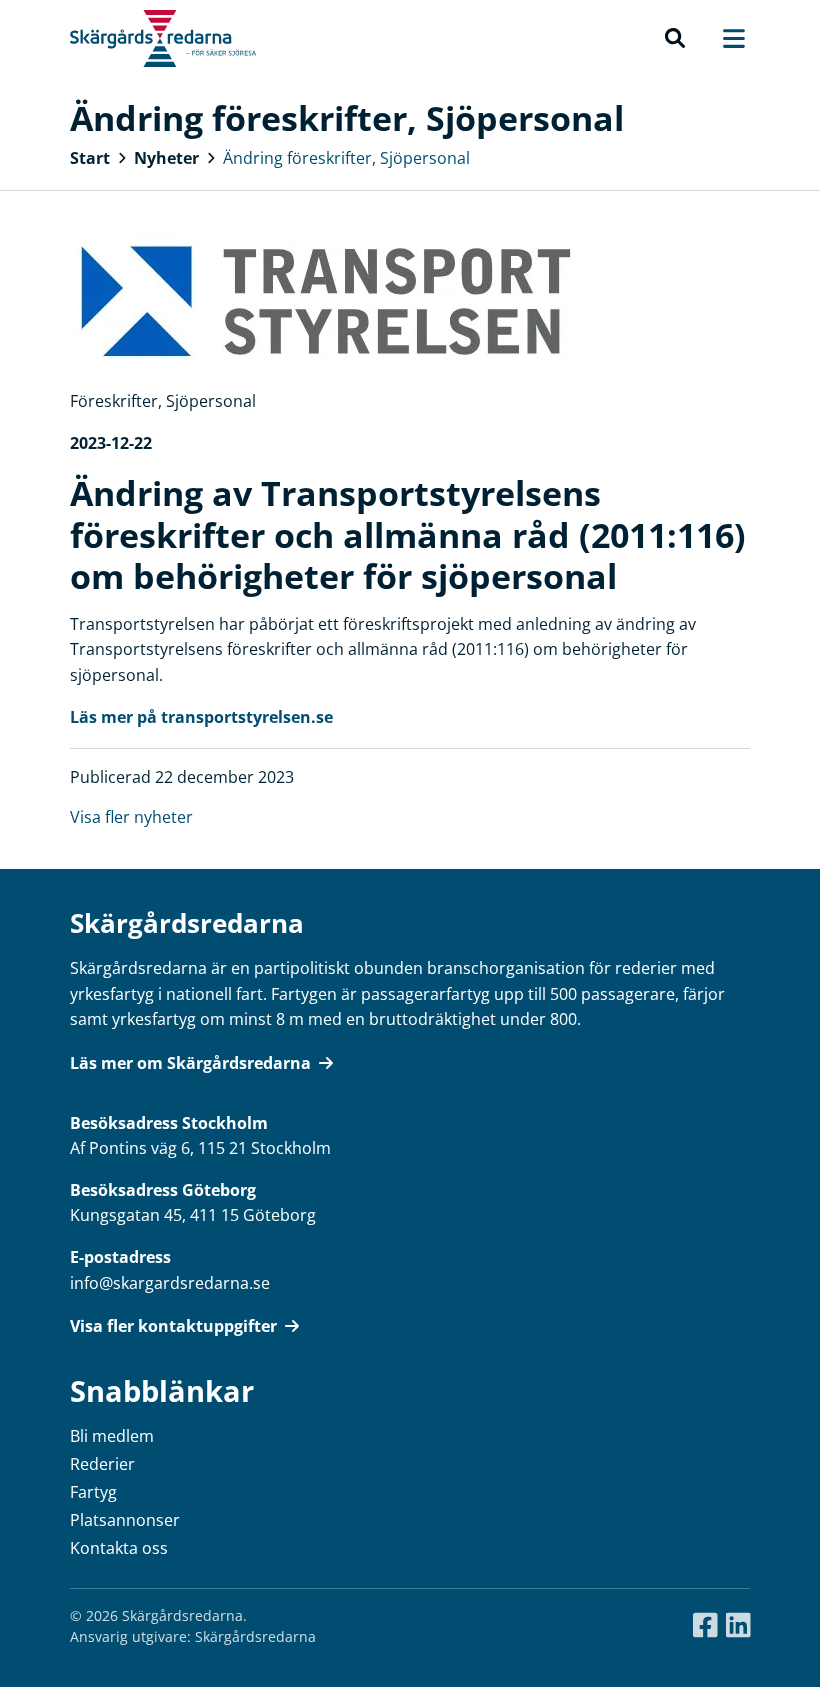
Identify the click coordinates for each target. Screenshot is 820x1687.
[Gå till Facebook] (705, 1626)
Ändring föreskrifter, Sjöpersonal (346, 158)
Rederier (102, 1464)
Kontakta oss (119, 1548)
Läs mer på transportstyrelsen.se (201, 717)
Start (90, 158)
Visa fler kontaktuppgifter (173, 1326)
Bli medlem (112, 1436)
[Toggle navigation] (724, 38)
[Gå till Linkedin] (738, 1626)
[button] (675, 39)
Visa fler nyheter (131, 817)
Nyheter (166, 158)
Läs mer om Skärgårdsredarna (190, 1063)
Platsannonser (125, 1520)
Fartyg (93, 1492)
